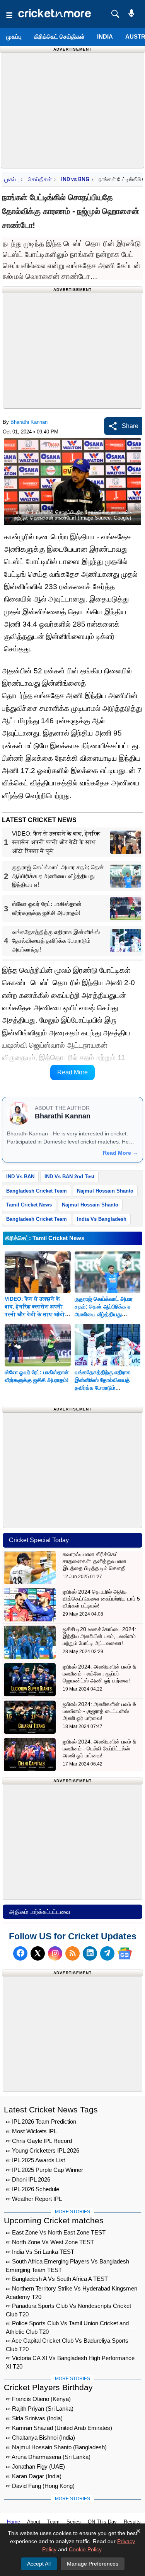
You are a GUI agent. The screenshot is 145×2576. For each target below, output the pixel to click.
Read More (72, 1072)
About (34, 2522)
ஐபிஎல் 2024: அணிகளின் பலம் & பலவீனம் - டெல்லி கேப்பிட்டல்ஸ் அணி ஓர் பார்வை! (99, 1748)
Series (74, 2522)
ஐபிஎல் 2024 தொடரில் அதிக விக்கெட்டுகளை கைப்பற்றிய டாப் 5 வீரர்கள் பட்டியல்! (101, 1599)
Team (53, 2522)
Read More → (120, 1153)
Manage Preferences (93, 2564)
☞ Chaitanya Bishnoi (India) (40, 2438)
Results (132, 2522)
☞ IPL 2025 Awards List (35, 2160)
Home (14, 2522)
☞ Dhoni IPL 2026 (28, 2179)
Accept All (39, 2564)
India (105, 37)
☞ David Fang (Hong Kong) (40, 2486)
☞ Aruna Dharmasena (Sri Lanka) (48, 2457)
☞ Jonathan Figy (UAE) (35, 2466)
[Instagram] (55, 1953)
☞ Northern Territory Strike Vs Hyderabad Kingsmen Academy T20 (72, 2290)
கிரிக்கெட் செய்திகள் (59, 37)
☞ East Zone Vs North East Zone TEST (56, 2232)
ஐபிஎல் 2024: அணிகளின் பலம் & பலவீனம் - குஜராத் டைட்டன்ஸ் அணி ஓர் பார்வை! (99, 1711)
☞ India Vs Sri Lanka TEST (40, 2252)
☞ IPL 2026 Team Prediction (41, 2121)
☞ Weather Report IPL (34, 2199)
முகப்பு (14, 37)
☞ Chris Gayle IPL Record (39, 2141)
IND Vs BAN (20, 1177)
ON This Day (102, 2522)
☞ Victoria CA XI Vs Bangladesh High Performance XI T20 (70, 2359)
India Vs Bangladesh (102, 1219)
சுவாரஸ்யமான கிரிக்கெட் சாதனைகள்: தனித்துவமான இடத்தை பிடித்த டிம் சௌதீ (95, 1561)
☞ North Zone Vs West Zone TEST (50, 2242)
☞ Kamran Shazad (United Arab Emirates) (59, 2428)
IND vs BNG (75, 179)
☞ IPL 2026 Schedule (32, 2189)
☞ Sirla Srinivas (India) (34, 2418)
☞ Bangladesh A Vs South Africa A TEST (57, 2279)
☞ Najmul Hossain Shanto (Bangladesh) (56, 2447)
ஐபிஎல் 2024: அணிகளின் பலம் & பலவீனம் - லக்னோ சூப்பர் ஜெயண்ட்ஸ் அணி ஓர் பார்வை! (99, 1674)
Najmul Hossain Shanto (105, 1191)
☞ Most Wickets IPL (31, 2131)
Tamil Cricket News (29, 1205)
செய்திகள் (40, 179)
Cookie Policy (85, 2549)
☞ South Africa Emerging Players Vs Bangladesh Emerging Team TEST (67, 2262)
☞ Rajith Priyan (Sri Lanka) (40, 2409)
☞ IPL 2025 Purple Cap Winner (44, 2170)
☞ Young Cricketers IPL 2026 (43, 2150)
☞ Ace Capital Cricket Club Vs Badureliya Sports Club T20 (67, 2342)
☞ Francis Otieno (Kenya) (38, 2399)
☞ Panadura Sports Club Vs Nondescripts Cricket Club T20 (68, 2307)
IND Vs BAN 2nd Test (69, 1177)
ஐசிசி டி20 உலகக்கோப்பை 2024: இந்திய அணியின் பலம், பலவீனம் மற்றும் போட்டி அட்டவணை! (99, 1636)
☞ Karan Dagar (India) (34, 2476)
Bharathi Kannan (29, 422)
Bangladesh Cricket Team (37, 1191)
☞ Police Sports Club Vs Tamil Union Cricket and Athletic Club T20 (67, 2324)
